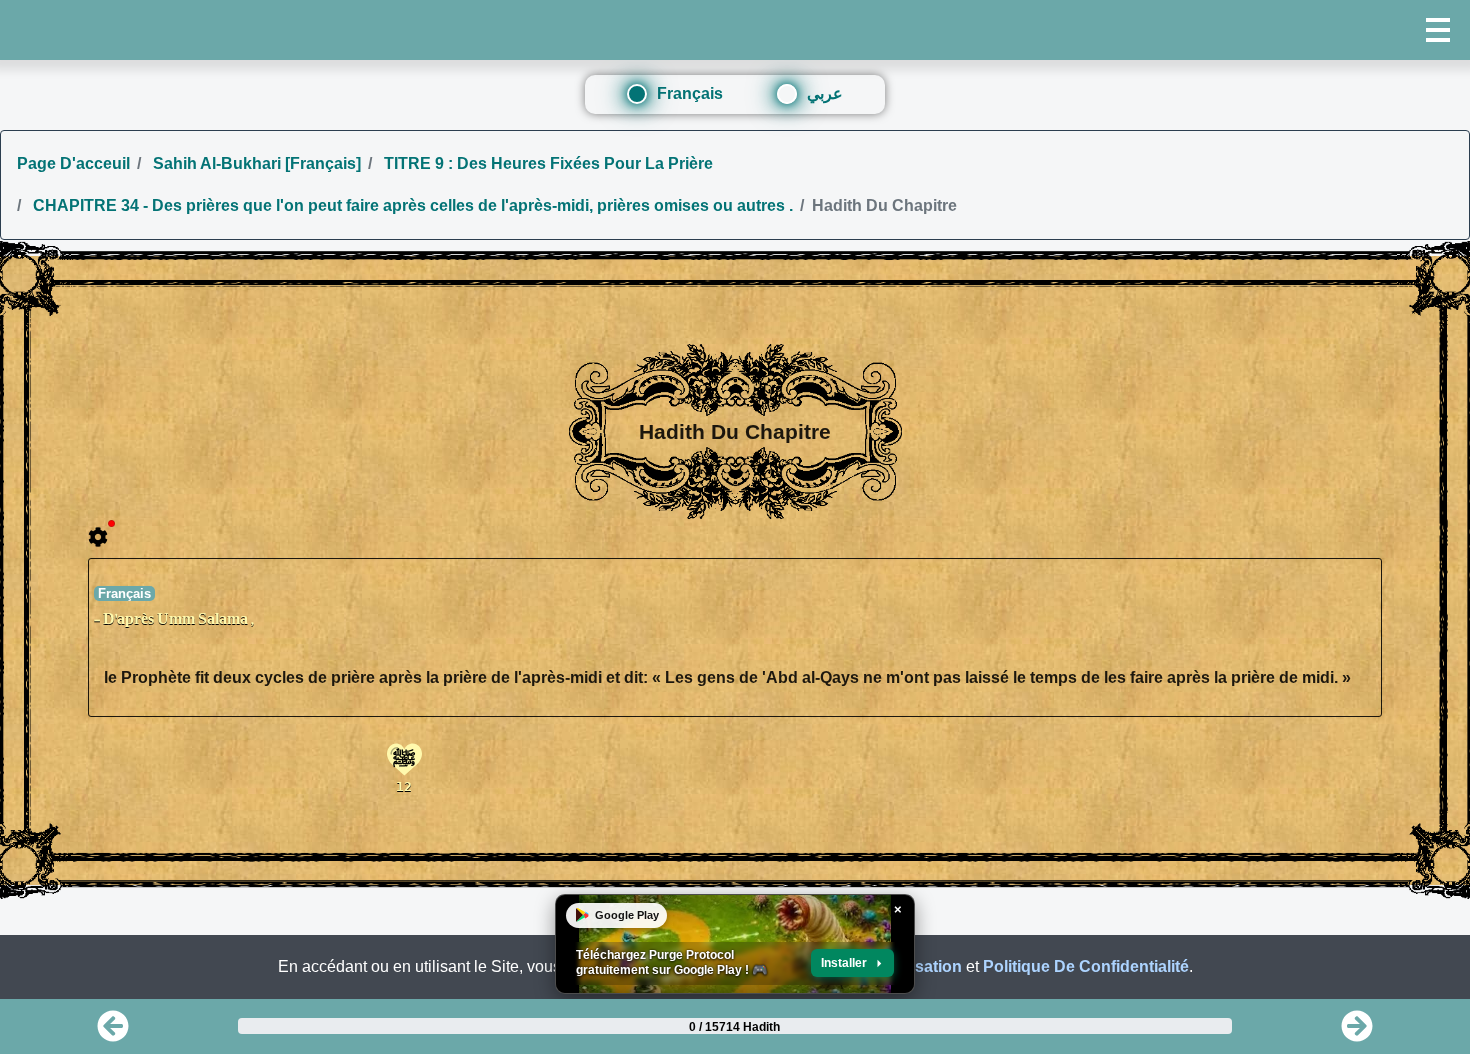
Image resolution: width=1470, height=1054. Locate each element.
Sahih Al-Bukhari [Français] (255, 163)
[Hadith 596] (1357, 1032)
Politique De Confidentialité (1086, 966)
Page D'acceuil (73, 163)
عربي (825, 93)
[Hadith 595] (113, 1032)
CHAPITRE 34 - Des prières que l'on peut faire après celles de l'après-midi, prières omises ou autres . (411, 205)
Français (690, 93)
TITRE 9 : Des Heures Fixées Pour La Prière (546, 163)
